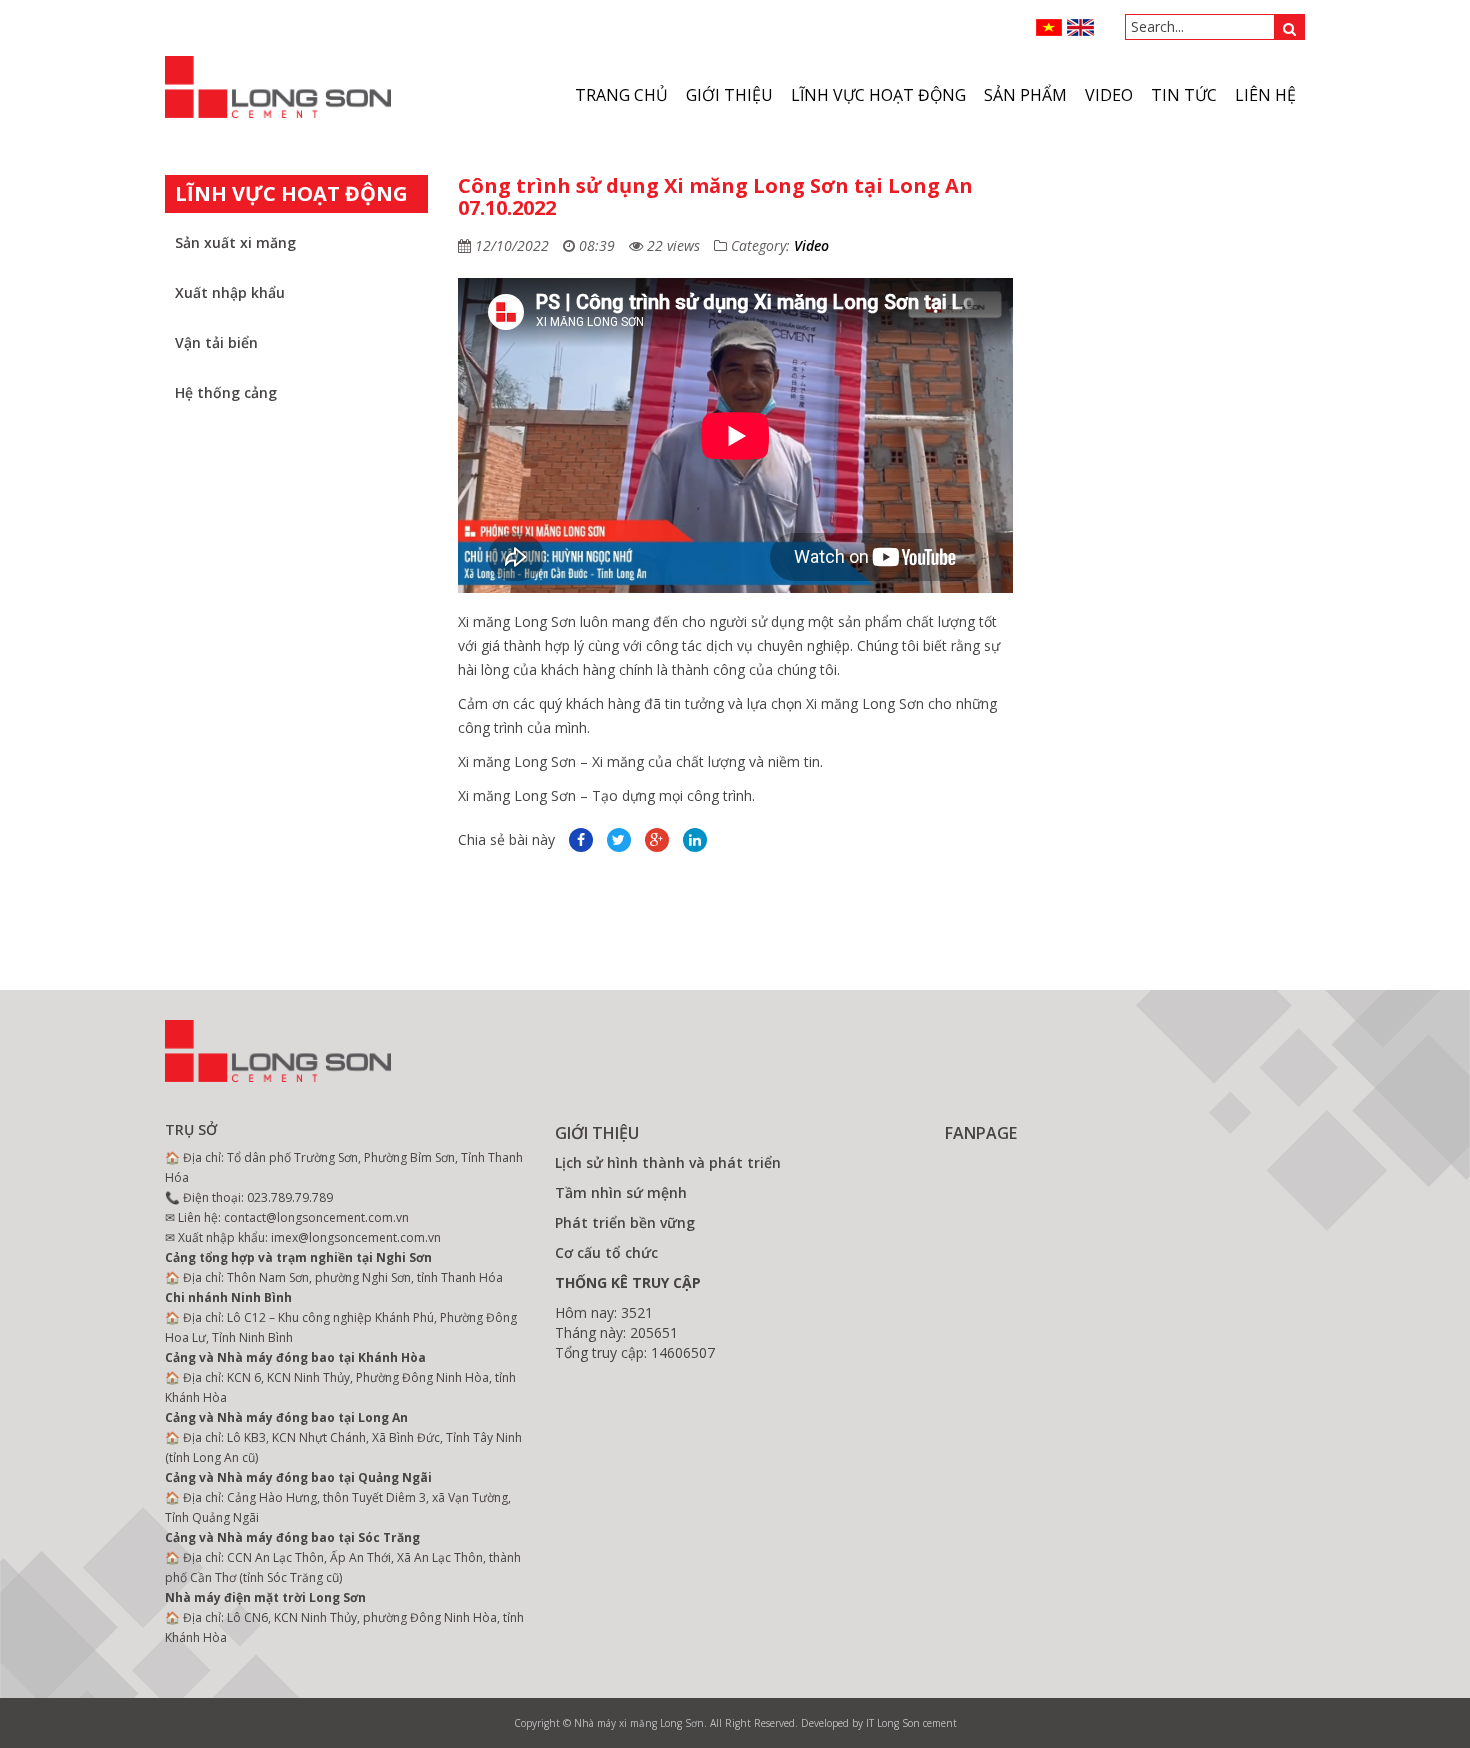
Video (811, 245)
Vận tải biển (216, 342)
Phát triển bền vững (625, 1222)
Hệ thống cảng (226, 392)
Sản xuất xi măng (235, 242)
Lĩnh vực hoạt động (878, 95)
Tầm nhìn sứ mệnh (621, 1192)
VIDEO (1109, 95)
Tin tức (1184, 95)
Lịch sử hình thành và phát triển (668, 1162)
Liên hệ (1265, 95)
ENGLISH (1080, 27)
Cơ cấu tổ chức (606, 1252)
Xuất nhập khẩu (230, 292)
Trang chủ (621, 95)
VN (1049, 27)
